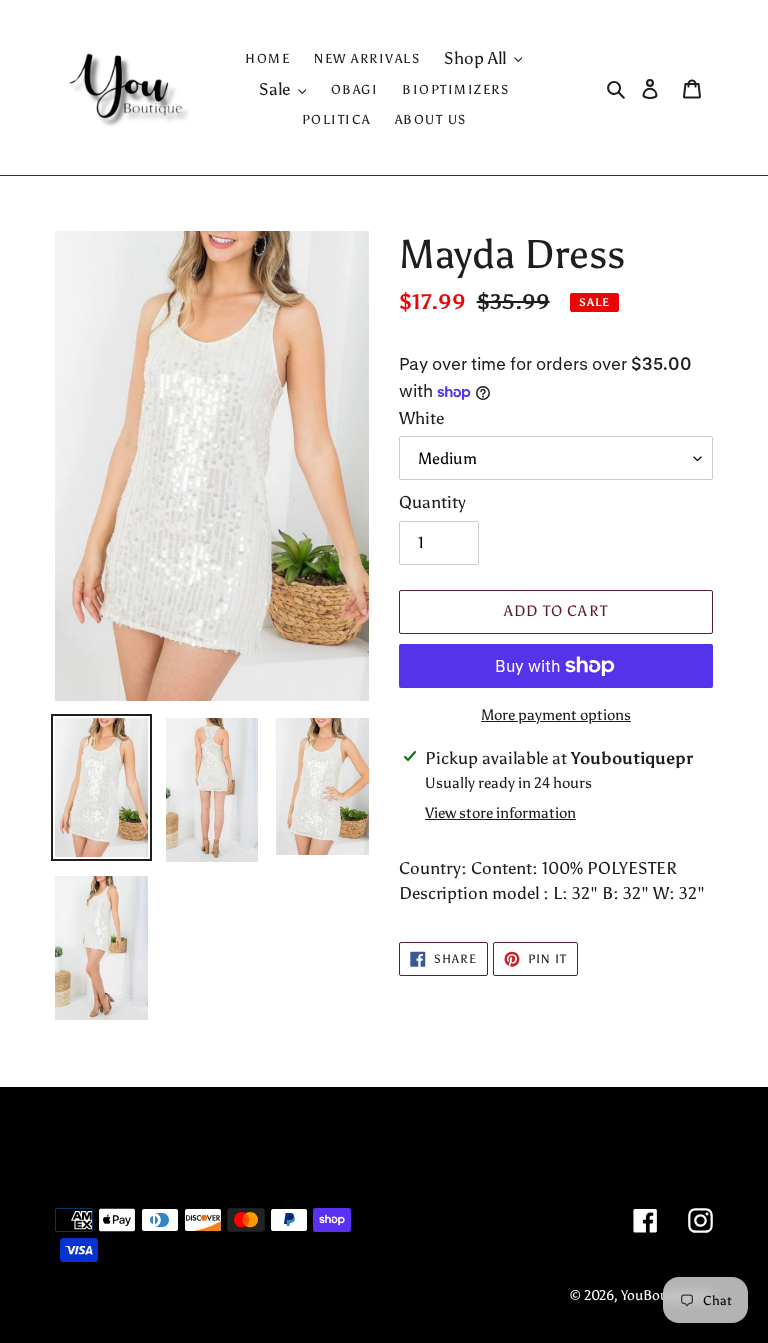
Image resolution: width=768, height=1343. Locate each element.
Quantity (432, 502)
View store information (500, 813)
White (421, 418)
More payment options (556, 715)
